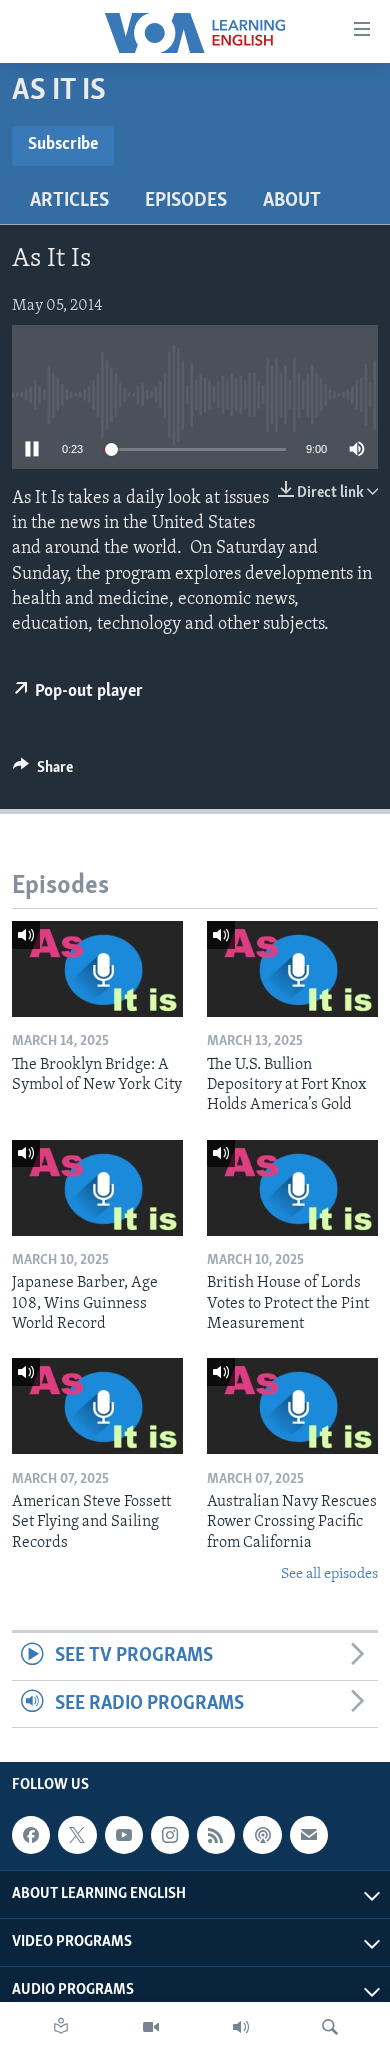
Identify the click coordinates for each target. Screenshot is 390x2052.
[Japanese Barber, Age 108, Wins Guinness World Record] (97, 1188)
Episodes (186, 201)
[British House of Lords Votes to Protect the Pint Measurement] (292, 1188)
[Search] (330, 2027)
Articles (69, 201)
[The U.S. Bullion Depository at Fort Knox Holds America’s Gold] (292, 969)
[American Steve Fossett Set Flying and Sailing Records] (97, 1406)
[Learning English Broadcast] (241, 2027)
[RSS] (216, 1835)
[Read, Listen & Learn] (61, 2027)
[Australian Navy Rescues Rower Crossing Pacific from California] (292, 1406)
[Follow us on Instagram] (170, 1835)
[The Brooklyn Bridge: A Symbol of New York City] (97, 969)
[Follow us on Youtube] (124, 1835)
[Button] (43, 772)
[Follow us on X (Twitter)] (77, 1835)
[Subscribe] (309, 1835)
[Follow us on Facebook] (31, 1835)
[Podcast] (262, 1835)
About (292, 201)
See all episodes (329, 1574)
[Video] (151, 2027)
